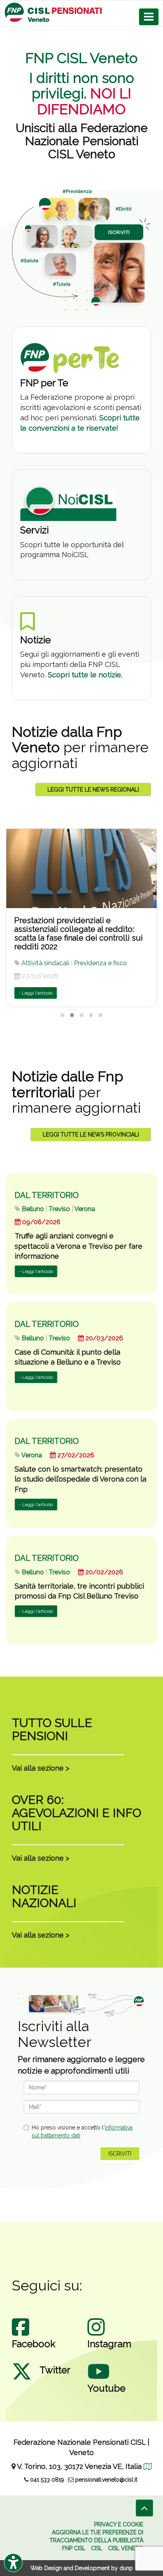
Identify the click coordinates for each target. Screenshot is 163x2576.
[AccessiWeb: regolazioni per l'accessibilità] (13, 2563)
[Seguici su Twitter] (22, 2379)
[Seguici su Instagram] (96, 2335)
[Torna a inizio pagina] (144, 2508)
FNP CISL (74, 2548)
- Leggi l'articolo (36, 993)
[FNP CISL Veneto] (81, 12)
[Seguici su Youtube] (99, 2379)
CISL (97, 2548)
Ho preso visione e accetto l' (82, 2131)
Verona (85, 1209)
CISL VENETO (126, 2548)
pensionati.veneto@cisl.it (105, 2480)
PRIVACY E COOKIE (119, 2524)
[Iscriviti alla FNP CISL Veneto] (81, 249)
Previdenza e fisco (100, 963)
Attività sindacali (45, 963)
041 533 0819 (46, 2480)
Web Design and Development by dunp (82, 2568)
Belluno (33, 1209)
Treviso (59, 1209)
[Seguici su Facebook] (21, 2335)
